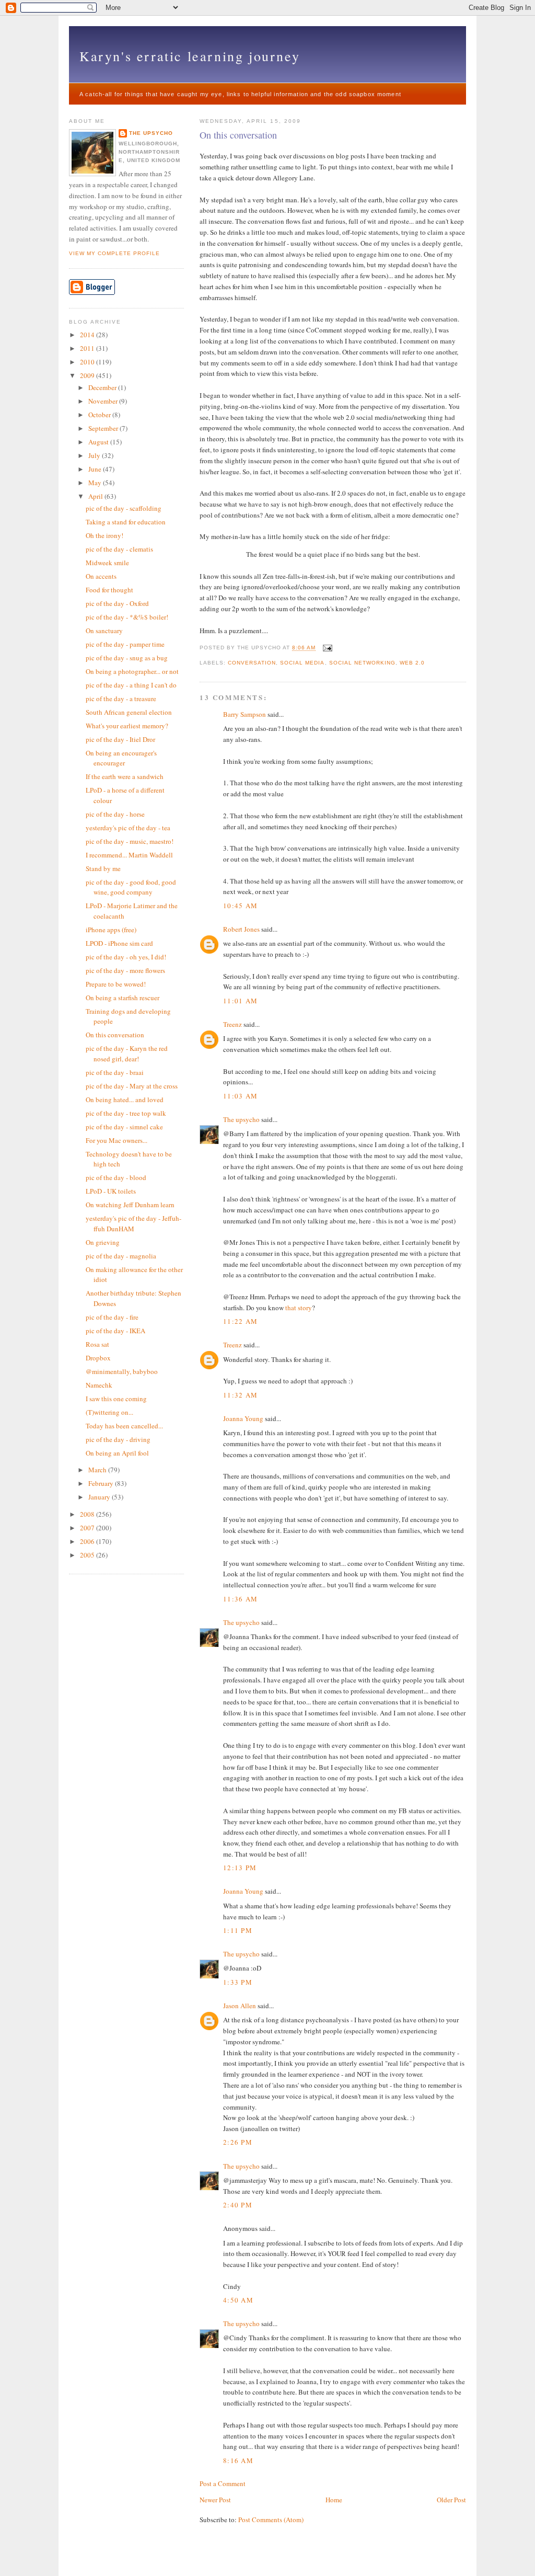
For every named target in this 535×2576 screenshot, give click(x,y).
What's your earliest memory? (127, 726)
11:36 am (240, 1599)
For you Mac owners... (117, 1140)
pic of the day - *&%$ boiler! (127, 617)
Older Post (451, 2500)
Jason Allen (240, 2006)
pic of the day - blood (116, 1177)
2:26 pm (238, 2142)
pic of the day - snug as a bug (127, 658)
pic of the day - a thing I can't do (131, 685)
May (96, 483)
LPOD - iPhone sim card (119, 943)
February (102, 1483)
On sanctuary (104, 631)
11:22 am (240, 1321)
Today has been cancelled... (124, 1426)
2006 (88, 1541)
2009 (88, 375)
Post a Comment (223, 2483)
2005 (88, 1555)
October (100, 415)
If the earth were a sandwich (125, 776)
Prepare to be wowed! (116, 984)
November (104, 401)
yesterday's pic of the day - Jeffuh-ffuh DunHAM (133, 1223)
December (103, 387)
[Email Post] (326, 648)
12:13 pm (240, 1868)
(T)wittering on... (109, 1412)
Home (334, 2500)
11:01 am (240, 1001)
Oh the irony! (104, 535)
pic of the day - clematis (119, 549)
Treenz (232, 1024)
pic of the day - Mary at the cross (132, 1086)
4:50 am (238, 2300)
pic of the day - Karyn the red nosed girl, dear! (127, 1054)
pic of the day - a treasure (121, 699)
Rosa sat (97, 1344)
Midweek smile (107, 563)
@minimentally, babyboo (122, 1371)
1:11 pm (238, 1930)
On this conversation (238, 135)
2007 (88, 1528)
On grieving (103, 1242)
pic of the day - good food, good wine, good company (131, 887)
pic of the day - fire (112, 1317)
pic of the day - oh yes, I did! (126, 957)
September (104, 428)
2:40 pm (238, 2205)
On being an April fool (117, 1453)
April (96, 496)
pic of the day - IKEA (115, 1331)
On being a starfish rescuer (123, 998)
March (98, 1470)
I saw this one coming (116, 1399)
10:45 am (240, 906)
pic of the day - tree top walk (126, 1113)
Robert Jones (241, 929)
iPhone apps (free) (111, 930)
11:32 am (240, 1395)
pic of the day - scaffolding (124, 508)
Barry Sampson (245, 714)
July (95, 455)
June (96, 469)
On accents (101, 576)
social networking (362, 663)
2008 (88, 1514)
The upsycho (241, 1119)
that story (299, 1308)
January (100, 1497)
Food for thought (109, 590)
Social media (302, 663)
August (99, 442)
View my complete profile (114, 253)
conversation (252, 663)
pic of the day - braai (115, 1072)
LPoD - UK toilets (111, 1191)
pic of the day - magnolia (121, 1256)
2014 (88, 335)
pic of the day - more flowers (125, 970)
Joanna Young (243, 1418)
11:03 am (240, 1096)
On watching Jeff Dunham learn (130, 1205)
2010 (88, 362)
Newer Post (215, 2500)
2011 (88, 348)
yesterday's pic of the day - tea (128, 828)
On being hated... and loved (125, 1100)
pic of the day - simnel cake (124, 1127)
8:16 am (238, 2460)
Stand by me (103, 868)
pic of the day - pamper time (125, 644)
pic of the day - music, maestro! (130, 841)
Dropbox (98, 1358)
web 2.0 (412, 663)
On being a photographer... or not (132, 671)
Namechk (99, 1385)
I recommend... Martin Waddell (129, 855)
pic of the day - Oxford (117, 603)
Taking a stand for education (126, 522)
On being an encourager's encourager (121, 758)
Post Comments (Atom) (271, 2520)
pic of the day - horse (115, 814)
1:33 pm (238, 1982)
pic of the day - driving (118, 1439)
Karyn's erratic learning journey (190, 56)
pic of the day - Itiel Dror (120, 739)
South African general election (129, 712)
